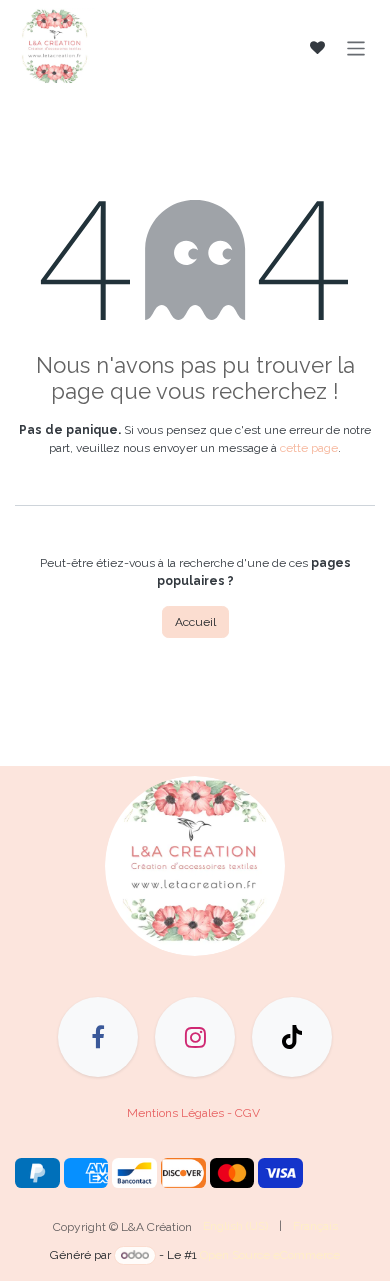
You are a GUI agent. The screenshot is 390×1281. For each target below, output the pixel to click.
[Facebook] (98, 1037)
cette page (309, 448)
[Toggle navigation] (356, 47)
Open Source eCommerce (270, 1255)
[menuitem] (235, 1226)
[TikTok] (292, 1037)
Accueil (195, 622)
